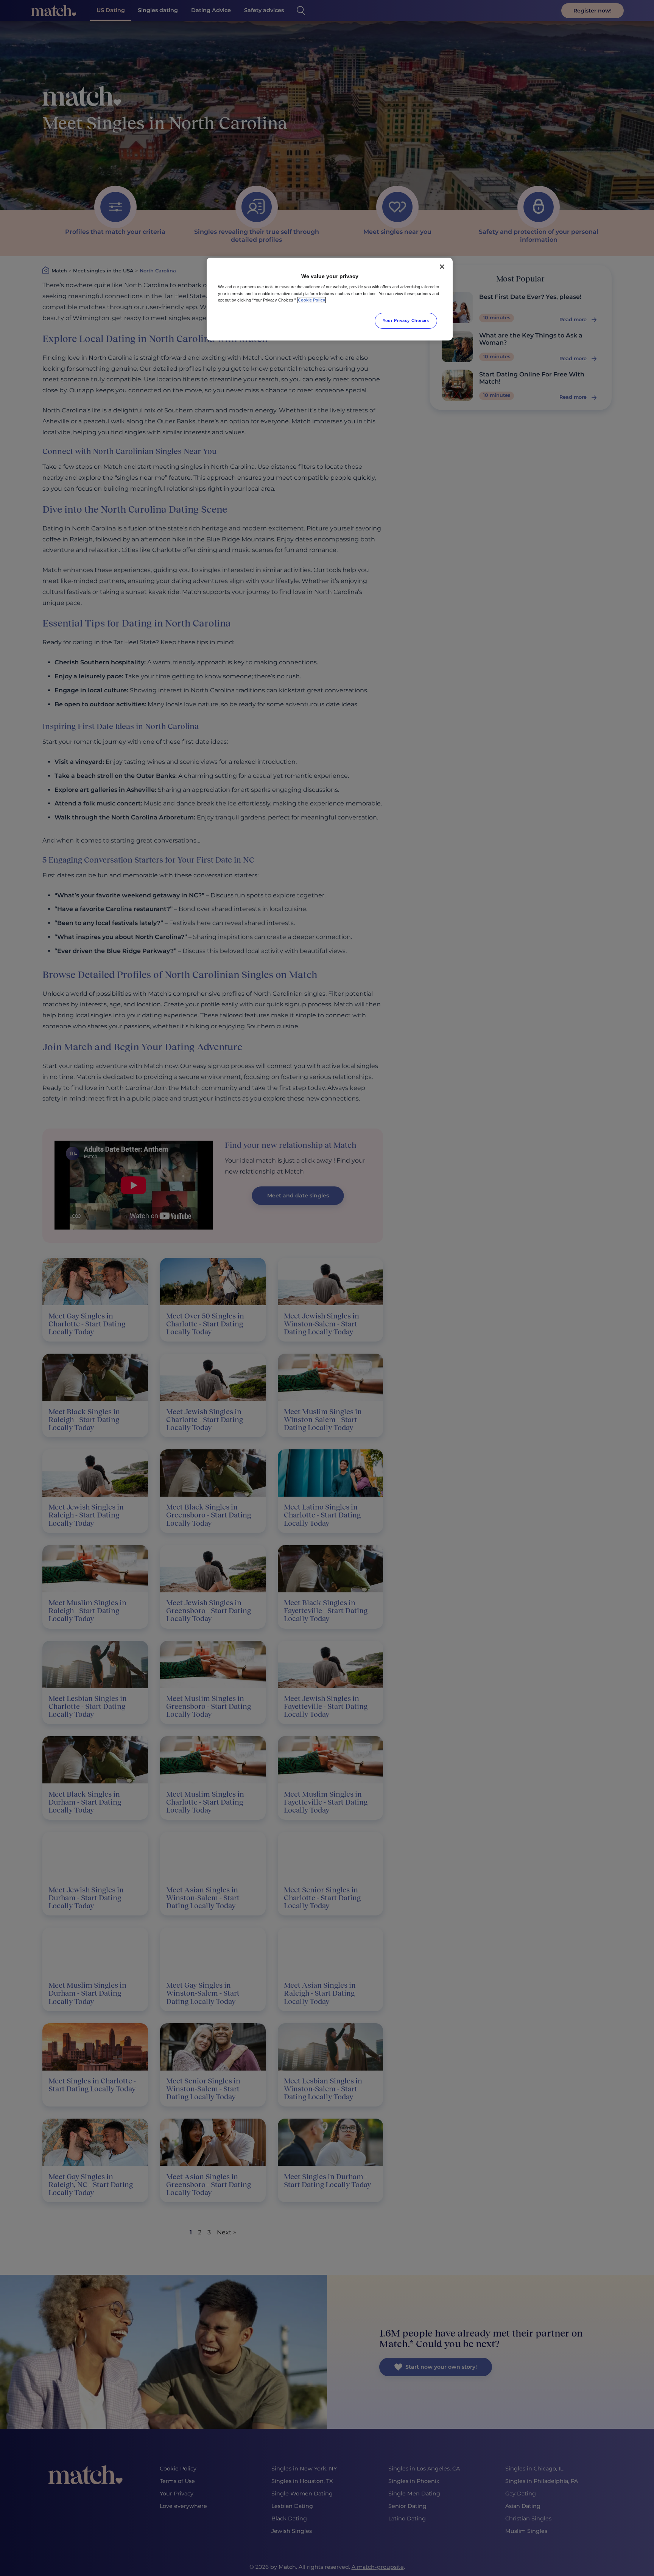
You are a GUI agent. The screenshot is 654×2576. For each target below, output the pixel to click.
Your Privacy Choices (406, 320)
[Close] (442, 267)
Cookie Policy (311, 300)
